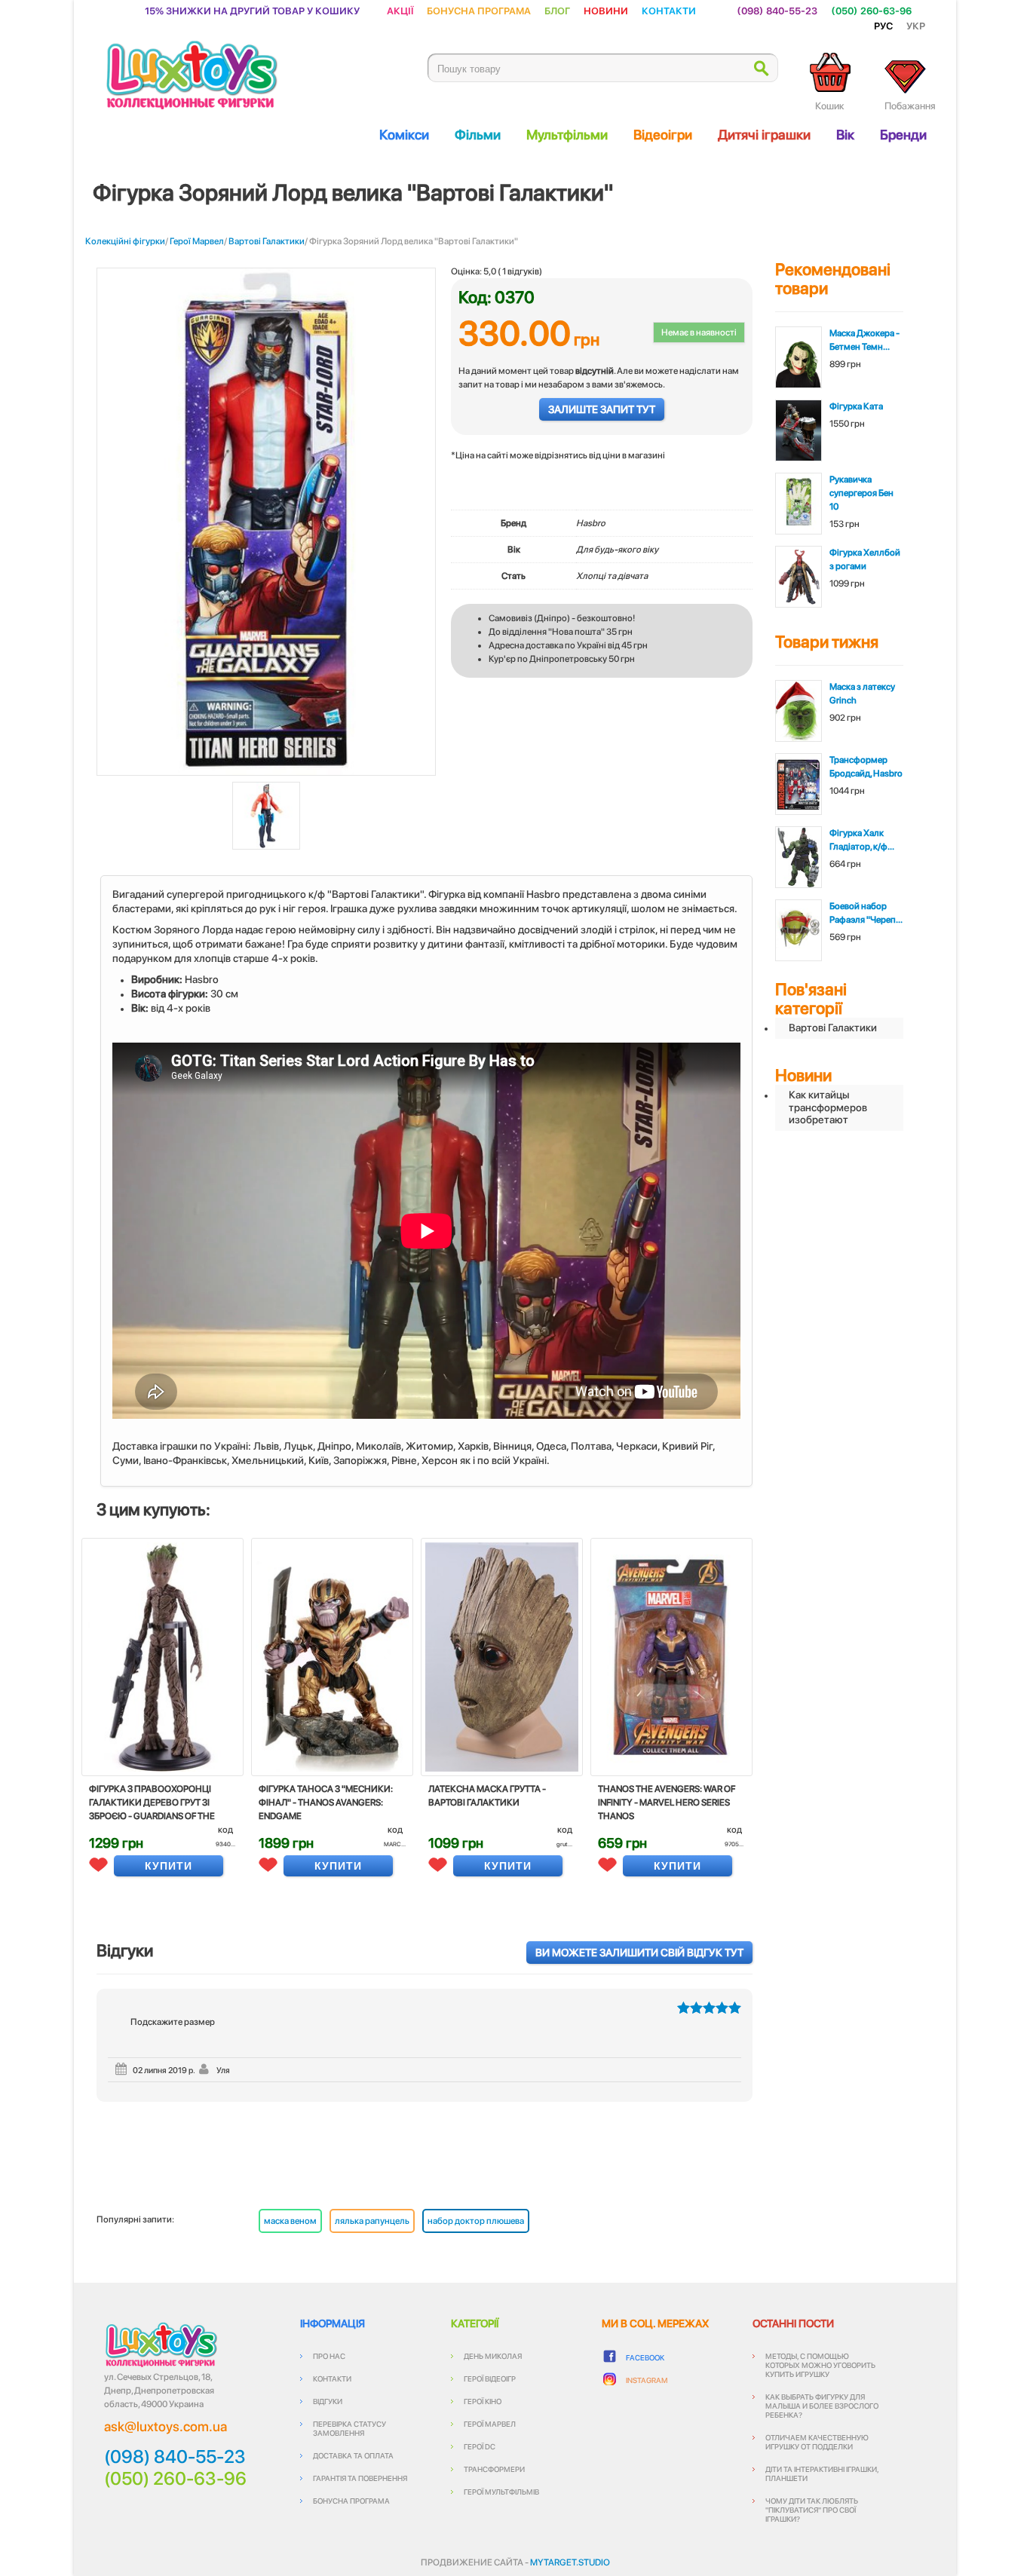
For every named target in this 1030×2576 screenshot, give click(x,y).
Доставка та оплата (353, 2455)
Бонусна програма (479, 10)
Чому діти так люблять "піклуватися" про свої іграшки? (812, 2510)
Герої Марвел (197, 241)
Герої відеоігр (490, 2378)
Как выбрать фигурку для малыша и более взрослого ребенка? (822, 2406)
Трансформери (494, 2469)
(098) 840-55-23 (777, 10)
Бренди (903, 135)
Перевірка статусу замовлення (349, 2428)
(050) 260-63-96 (871, 10)
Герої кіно (483, 2401)
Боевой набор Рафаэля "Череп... (866, 913)
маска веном (290, 2221)
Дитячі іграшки (764, 135)
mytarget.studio (570, 2562)
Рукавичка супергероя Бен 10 (861, 493)
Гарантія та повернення (360, 2478)
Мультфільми (567, 135)
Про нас (329, 2356)
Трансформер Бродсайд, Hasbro (866, 767)
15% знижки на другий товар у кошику (252, 10)
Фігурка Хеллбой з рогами (865, 559)
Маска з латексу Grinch (862, 694)
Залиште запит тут (602, 409)
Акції (400, 10)
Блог (557, 10)
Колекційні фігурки (125, 241)
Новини (606, 10)
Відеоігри (663, 135)
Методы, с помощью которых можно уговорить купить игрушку (820, 2365)
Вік (845, 135)
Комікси (404, 135)
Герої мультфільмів (501, 2492)
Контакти (669, 10)
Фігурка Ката (856, 406)
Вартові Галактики (267, 241)
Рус (883, 25)
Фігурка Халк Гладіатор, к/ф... (862, 840)
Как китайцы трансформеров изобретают (828, 1107)
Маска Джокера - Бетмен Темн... (864, 340)
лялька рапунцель (372, 2221)
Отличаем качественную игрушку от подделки (817, 2442)
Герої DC (480, 2446)
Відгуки (328, 2401)
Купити (169, 1866)
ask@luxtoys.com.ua (166, 2426)
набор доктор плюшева (476, 2221)
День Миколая (493, 2356)
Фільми (478, 135)
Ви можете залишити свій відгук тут (639, 1953)
